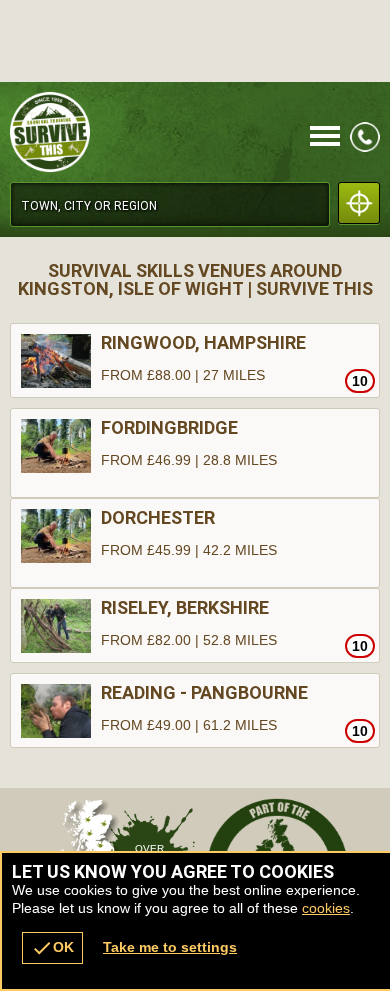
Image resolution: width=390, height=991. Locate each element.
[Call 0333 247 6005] (365, 147)
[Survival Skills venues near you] (359, 203)
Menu (325, 137)
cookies (326, 908)
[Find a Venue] (170, 204)
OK (52, 948)
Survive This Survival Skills (139, 132)
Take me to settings (170, 947)
